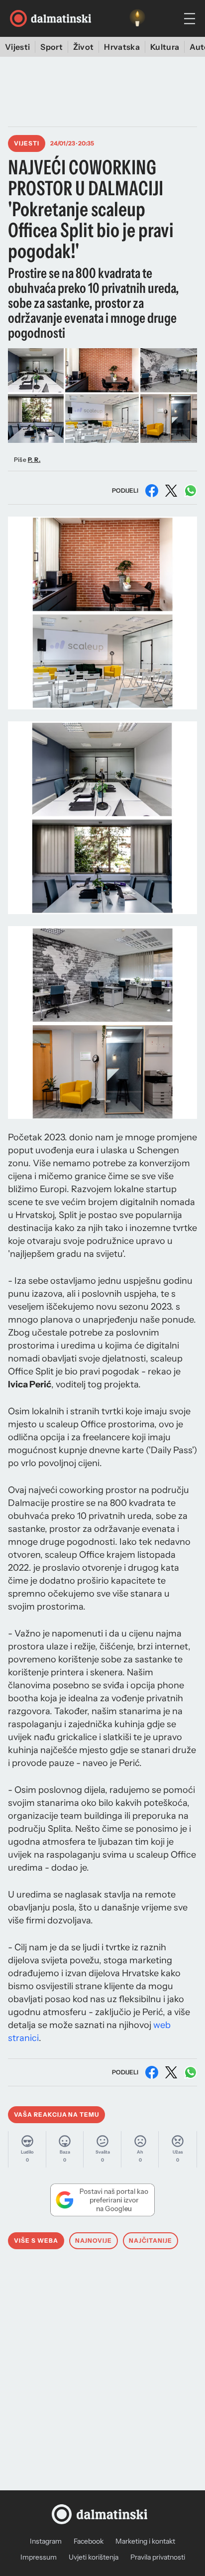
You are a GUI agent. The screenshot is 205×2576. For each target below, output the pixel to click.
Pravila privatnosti (158, 2557)
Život (84, 47)
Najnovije (94, 2240)
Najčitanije (151, 2240)
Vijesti (17, 47)
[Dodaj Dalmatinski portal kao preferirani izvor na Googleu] (102, 2200)
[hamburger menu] (190, 19)
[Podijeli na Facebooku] (152, 491)
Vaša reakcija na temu (56, 2114)
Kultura (165, 47)
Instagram (46, 2541)
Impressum (39, 2557)
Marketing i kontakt (145, 2541)
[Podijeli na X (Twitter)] (171, 491)
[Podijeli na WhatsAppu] (191, 491)
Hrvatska (122, 47)
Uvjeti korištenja (94, 2557)
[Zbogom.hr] (137, 18)
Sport (51, 47)
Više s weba (36, 2240)
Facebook (89, 2541)
